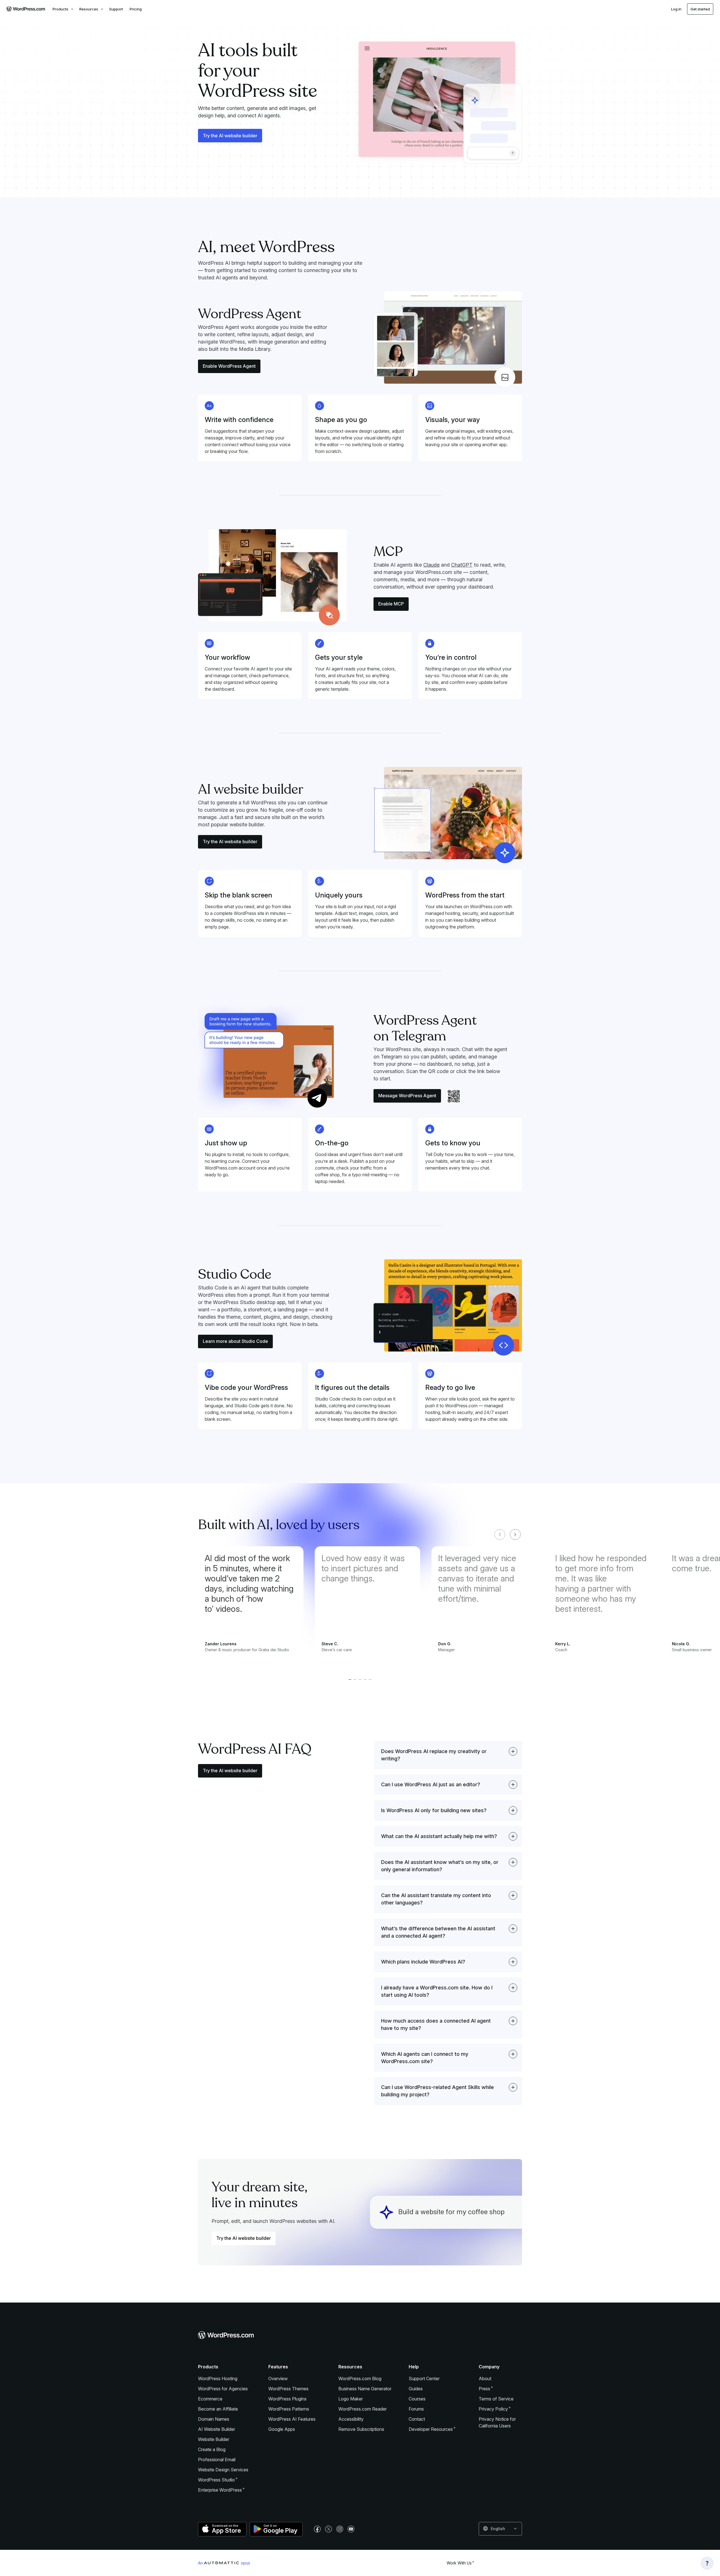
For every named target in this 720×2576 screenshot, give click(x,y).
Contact (417, 2419)
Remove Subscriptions (361, 2429)
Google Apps (282, 2429)
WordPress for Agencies (223, 2389)
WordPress (216, 2480)
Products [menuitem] (60, 9)
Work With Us (459, 2563)
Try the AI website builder (230, 136)
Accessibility (351, 2419)
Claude (431, 565)
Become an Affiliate (218, 2409)
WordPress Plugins (287, 2399)
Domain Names (214, 2419)
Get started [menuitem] (700, 9)
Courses (417, 2399)
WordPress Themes (288, 2389)
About (485, 2378)
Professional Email (217, 2460)
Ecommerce (210, 2399)
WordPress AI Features (292, 2419)
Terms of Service (496, 2399)
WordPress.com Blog (360, 2378)
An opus (224, 2563)
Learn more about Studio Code (235, 1341)
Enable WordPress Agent (229, 366)
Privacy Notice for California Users (497, 2422)
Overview (278, 2378)
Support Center (424, 2378)
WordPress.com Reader (363, 2409)
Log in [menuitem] (676, 9)
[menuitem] (25, 9)
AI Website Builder (217, 2429)
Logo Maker (351, 2399)
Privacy (493, 2409)
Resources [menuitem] (89, 9)
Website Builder (214, 2439)
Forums (416, 2409)
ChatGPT (462, 565)
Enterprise (220, 2490)
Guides (416, 2389)
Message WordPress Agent (407, 1096)
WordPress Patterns (289, 2409)
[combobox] (500, 2529)
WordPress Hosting (218, 2378)
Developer (431, 2429)
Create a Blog (212, 2449)
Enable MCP (391, 604)
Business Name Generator (365, 2389)
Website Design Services (223, 2470)
